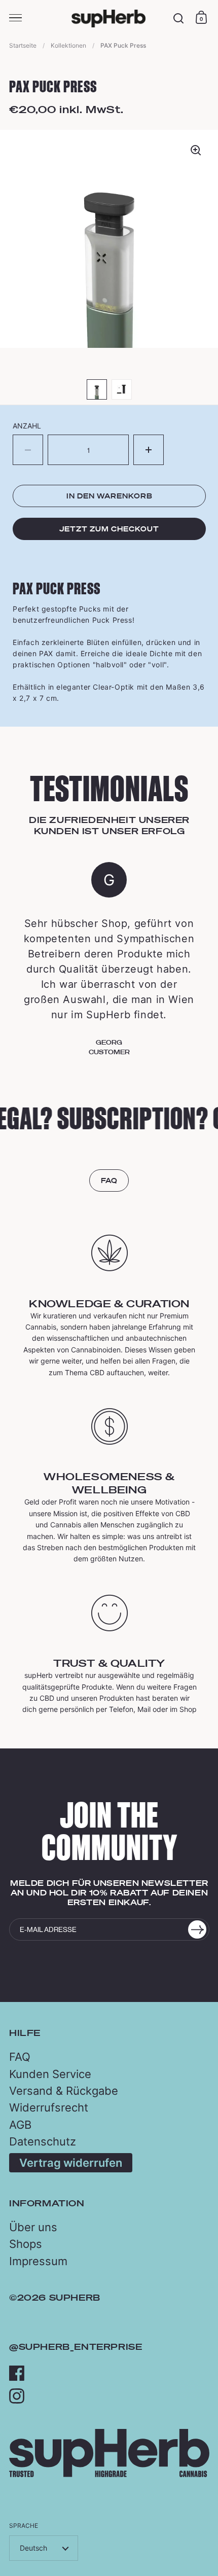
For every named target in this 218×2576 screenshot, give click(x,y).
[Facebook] (17, 2373)
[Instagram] (17, 2396)
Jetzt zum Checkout (109, 529)
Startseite (23, 45)
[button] (149, 450)
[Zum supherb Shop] (109, 2474)
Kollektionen (68, 45)
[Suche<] (179, 19)
